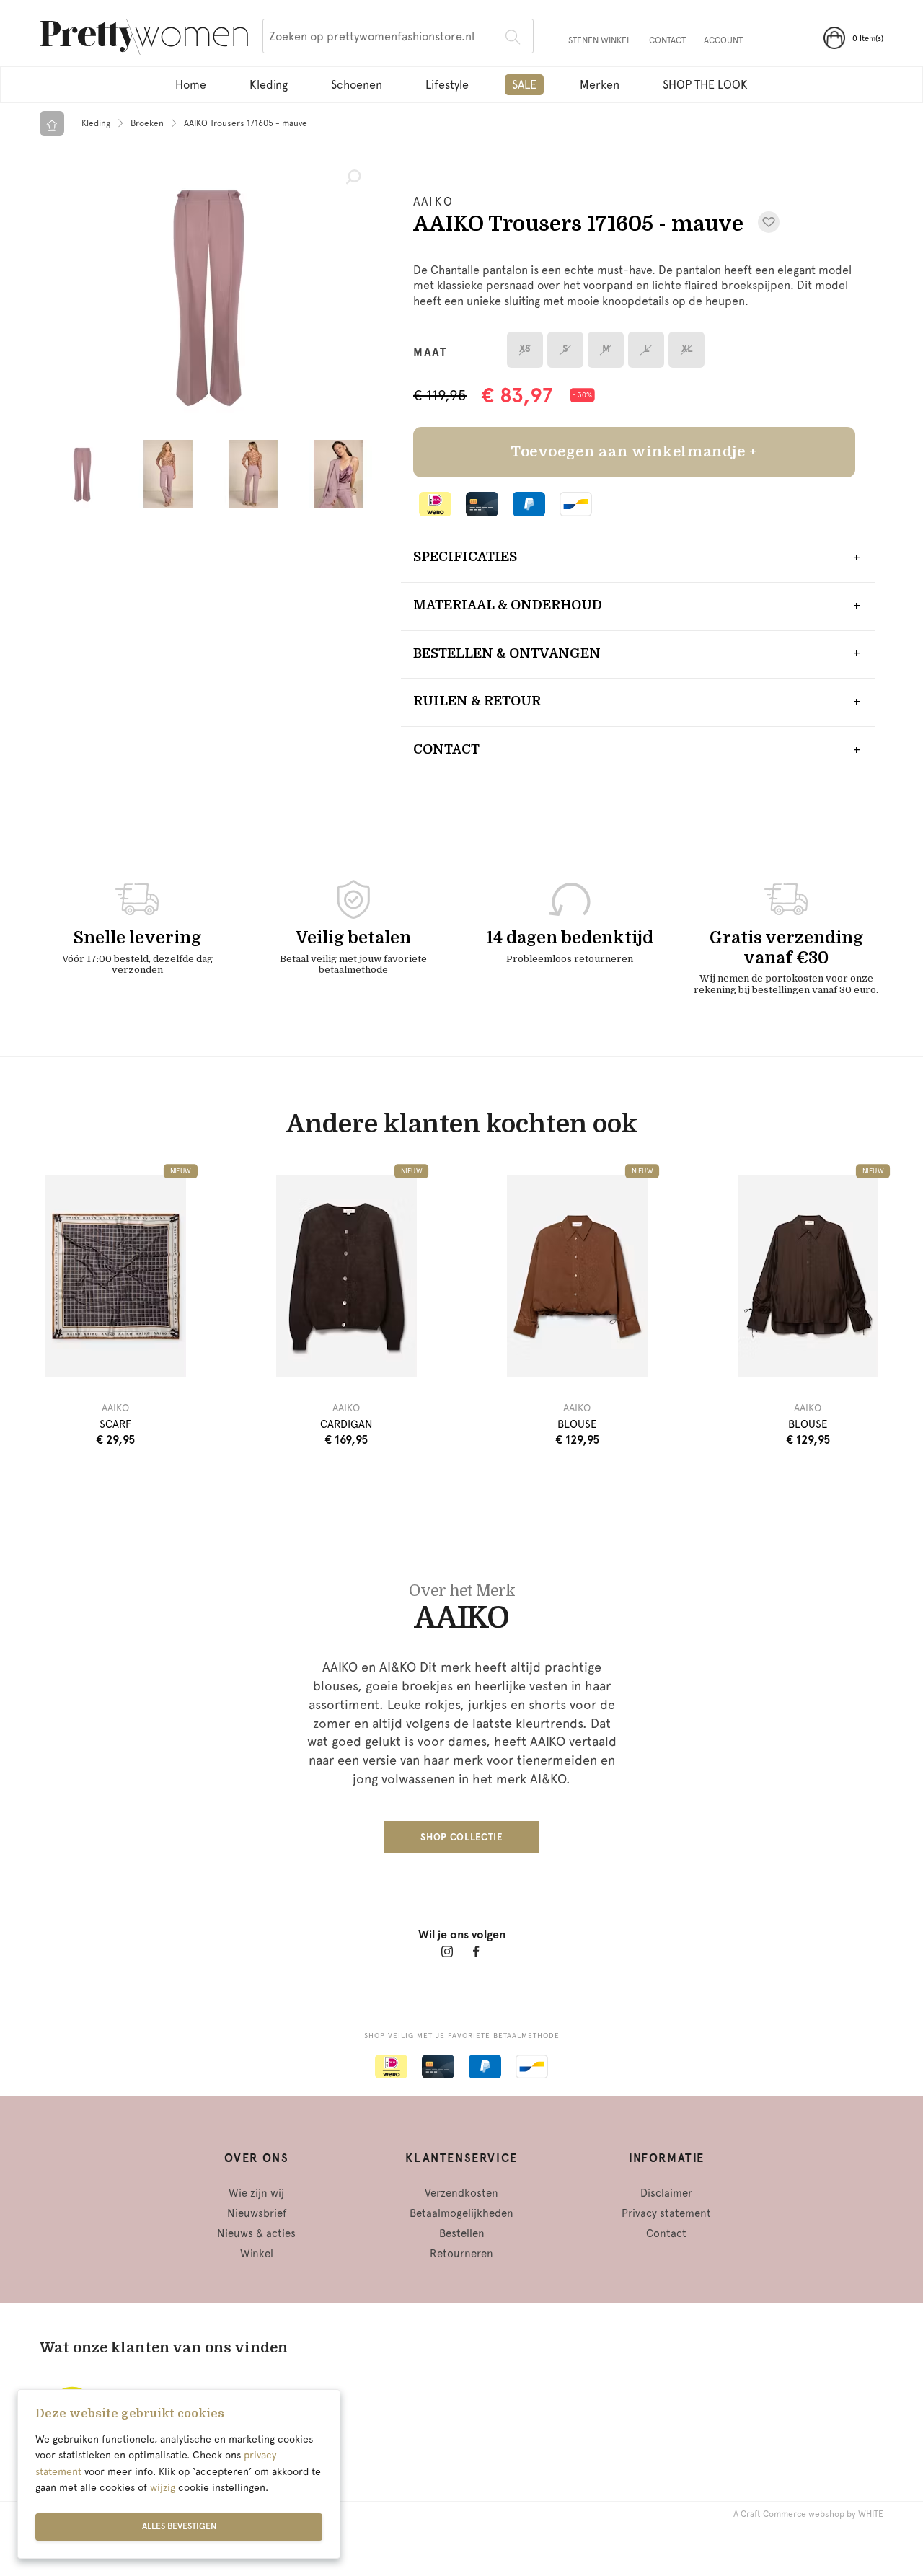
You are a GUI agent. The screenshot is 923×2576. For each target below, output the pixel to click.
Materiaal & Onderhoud (508, 605)
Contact (667, 40)
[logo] (144, 39)
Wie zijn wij (256, 2193)
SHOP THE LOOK (705, 85)
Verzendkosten (461, 2193)
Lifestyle (447, 85)
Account (723, 40)
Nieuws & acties (256, 2233)
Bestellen (462, 2233)
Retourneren (461, 2254)
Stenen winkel (600, 40)
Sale (524, 85)
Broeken (147, 123)
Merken (600, 85)
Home (191, 85)
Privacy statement (666, 2213)
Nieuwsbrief (257, 2213)
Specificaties (465, 557)
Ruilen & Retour (477, 701)
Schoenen (357, 85)
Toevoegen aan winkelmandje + (634, 452)
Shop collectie (461, 1837)
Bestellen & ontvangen (507, 653)
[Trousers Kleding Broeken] (209, 296)
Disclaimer (666, 2193)
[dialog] (179, 2474)
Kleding (269, 85)
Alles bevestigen (179, 2526)
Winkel (257, 2254)
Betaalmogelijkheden (461, 2213)
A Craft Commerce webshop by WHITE (808, 2514)
